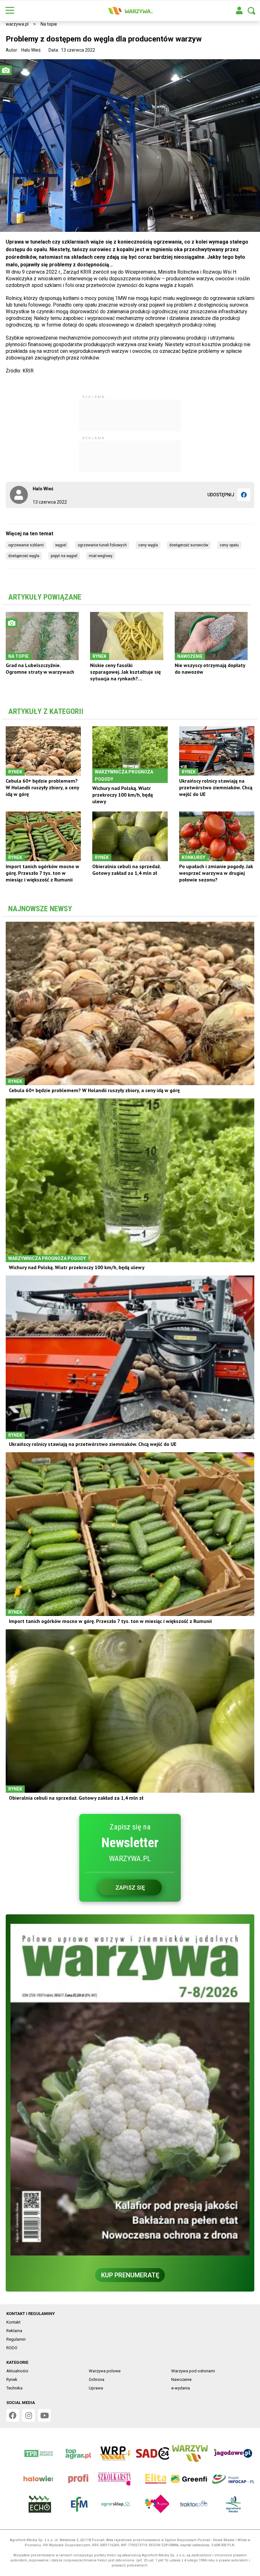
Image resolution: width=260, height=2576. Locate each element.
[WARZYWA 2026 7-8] (130, 2090)
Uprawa (96, 2388)
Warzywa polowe (105, 2371)
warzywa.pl (17, 24)
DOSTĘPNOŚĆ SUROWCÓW (189, 545)
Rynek (12, 2379)
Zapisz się (130, 1888)
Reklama (14, 2331)
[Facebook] (244, 495)
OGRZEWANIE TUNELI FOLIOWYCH (102, 545)
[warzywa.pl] (130, 11)
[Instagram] (29, 2415)
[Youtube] (44, 2415)
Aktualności (17, 2371)
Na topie (49, 24)
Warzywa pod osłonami (193, 2371)
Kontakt (13, 2322)
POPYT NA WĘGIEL (64, 556)
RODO (12, 2348)
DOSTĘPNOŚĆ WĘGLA (24, 556)
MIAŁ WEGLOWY (101, 556)
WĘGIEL (61, 545)
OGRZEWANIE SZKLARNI (26, 545)
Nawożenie (181, 2379)
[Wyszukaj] (251, 11)
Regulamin (16, 2339)
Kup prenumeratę (130, 2275)
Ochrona (97, 2379)
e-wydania (181, 2388)
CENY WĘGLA (148, 545)
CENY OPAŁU (229, 545)
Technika (14, 2388)
